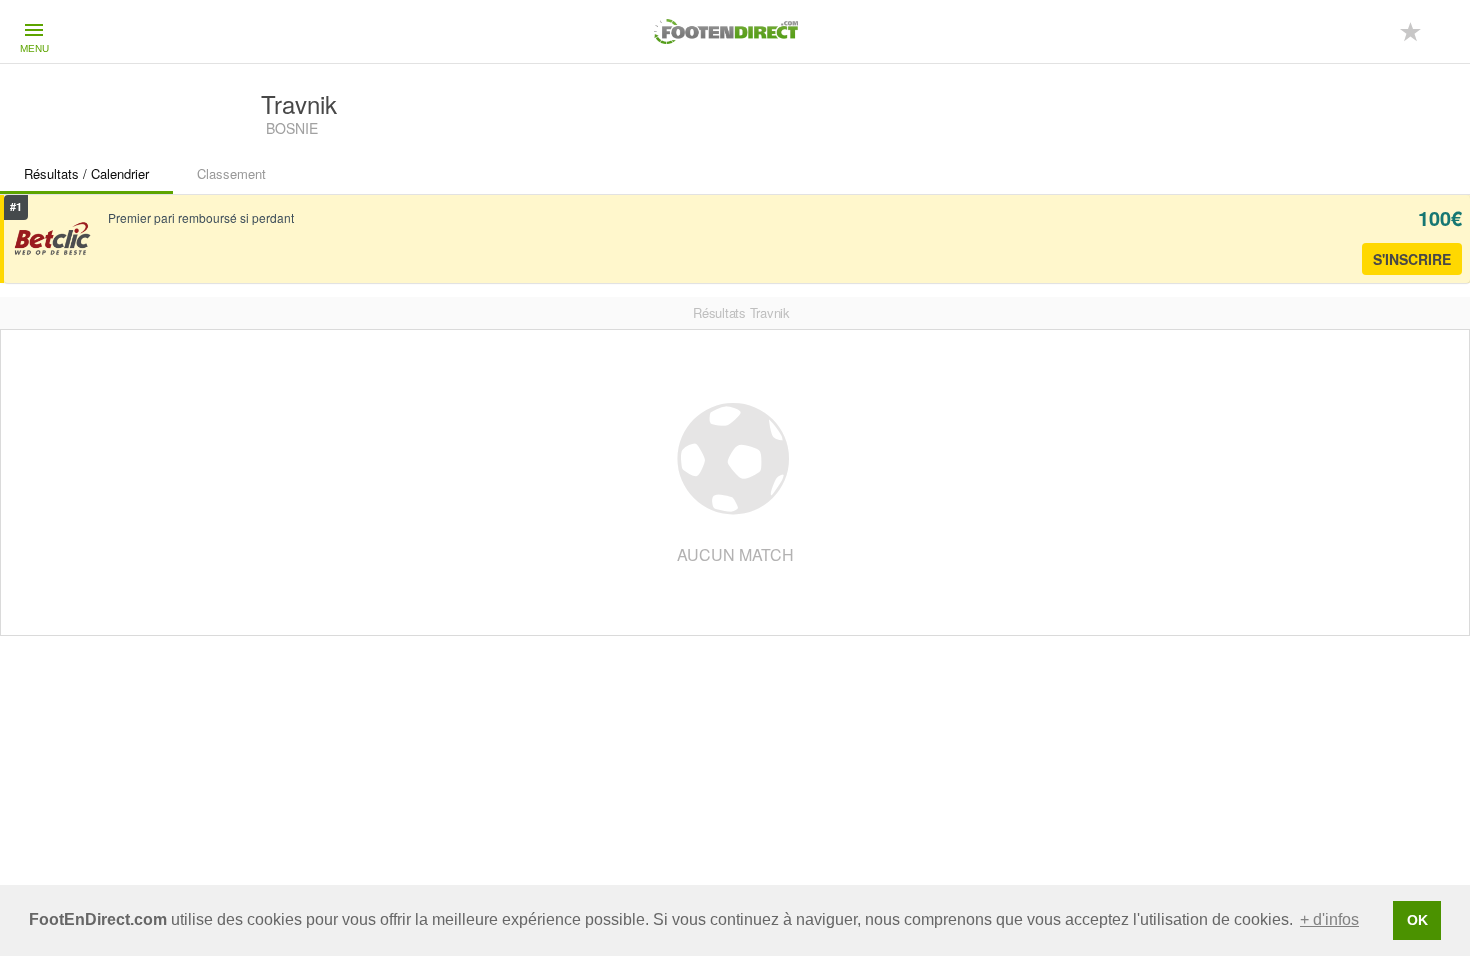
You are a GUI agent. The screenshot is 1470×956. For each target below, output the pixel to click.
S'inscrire (1412, 259)
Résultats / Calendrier (86, 173)
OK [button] (1417, 920)
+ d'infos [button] (1329, 919)
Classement (231, 173)
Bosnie (292, 128)
